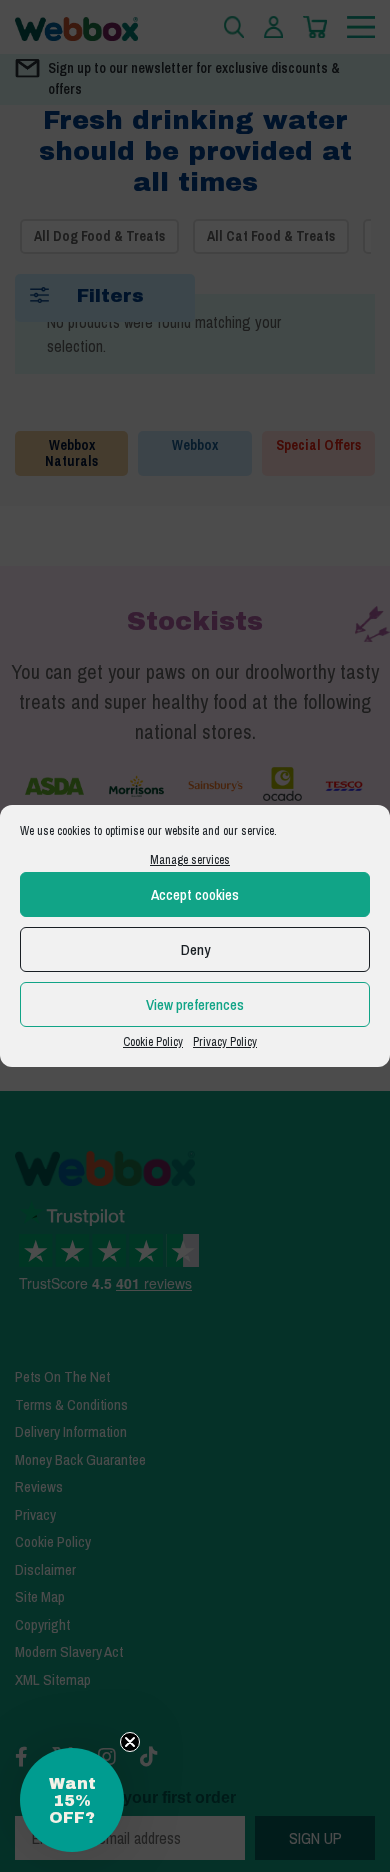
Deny (195, 949)
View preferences (195, 1004)
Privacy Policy (225, 1042)
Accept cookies (195, 894)
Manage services (190, 860)
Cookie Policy (153, 1042)
